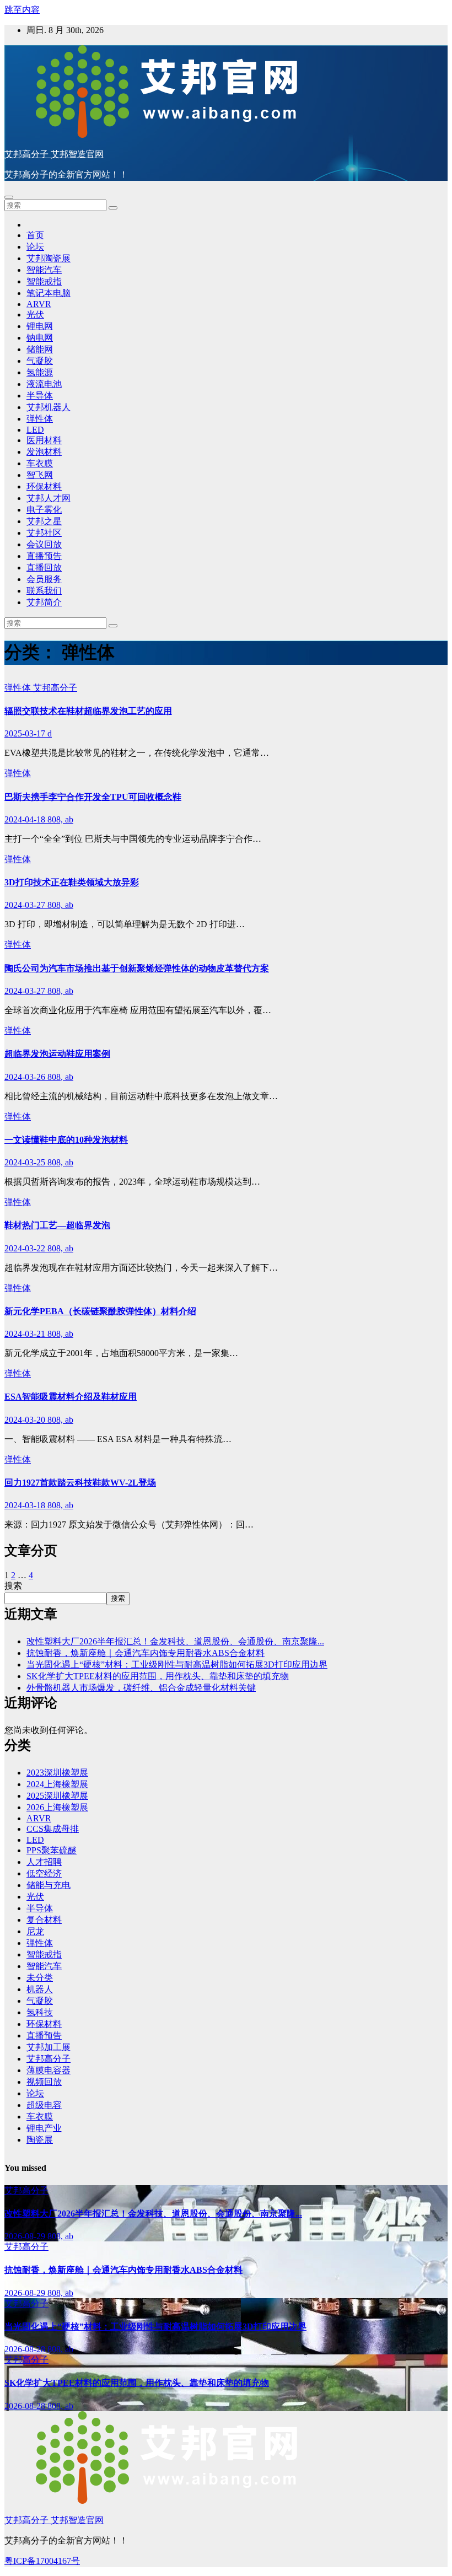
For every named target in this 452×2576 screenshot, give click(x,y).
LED (35, 430)
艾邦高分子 (55, 688)
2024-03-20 (26, 1420)
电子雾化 (44, 510)
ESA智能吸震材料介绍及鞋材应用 (71, 1397)
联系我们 (44, 591)
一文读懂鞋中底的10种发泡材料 (66, 1140)
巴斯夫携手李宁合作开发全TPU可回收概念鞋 (93, 797)
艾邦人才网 (49, 498)
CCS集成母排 (53, 1829)
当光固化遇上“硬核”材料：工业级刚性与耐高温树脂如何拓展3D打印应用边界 (177, 1665)
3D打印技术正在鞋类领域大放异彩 (72, 882)
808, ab (60, 819)
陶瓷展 (40, 2140)
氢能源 (40, 372)
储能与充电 (49, 1885)
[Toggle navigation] (9, 197)
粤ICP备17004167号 (42, 2561)
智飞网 (40, 475)
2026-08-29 (26, 2236)
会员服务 (44, 579)
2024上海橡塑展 (57, 1784)
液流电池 (44, 384)
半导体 (40, 396)
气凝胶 (40, 361)
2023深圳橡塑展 (57, 1773)
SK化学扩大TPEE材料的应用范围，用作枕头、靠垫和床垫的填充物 (158, 1676)
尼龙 (35, 1931)
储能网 (40, 349)
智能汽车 (44, 270)
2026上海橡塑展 (57, 1807)
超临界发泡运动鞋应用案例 (57, 1054)
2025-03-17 (26, 733)
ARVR (39, 304)
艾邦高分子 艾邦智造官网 (54, 154)
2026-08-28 (26, 2349)
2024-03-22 (26, 1248)
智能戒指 (44, 281)
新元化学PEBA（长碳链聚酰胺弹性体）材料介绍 (100, 1311)
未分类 (40, 1978)
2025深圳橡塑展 (57, 1796)
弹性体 (40, 419)
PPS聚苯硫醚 (52, 1850)
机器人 (40, 1989)
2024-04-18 (26, 819)
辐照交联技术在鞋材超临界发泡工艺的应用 (88, 711)
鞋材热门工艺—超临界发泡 (57, 1225)
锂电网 (40, 326)
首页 (35, 235)
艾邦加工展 (49, 2047)
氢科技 (40, 2012)
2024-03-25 (26, 1162)
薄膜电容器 (49, 2070)
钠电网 (40, 338)
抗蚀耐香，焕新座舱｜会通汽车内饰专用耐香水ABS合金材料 (146, 1653)
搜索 (13, 1586)
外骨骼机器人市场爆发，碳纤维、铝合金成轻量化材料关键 (141, 1688)
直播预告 (44, 556)
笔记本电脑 (49, 293)
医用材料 (44, 440)
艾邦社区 (44, 533)
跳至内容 (22, 10)
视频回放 (44, 2082)
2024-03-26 (26, 1077)
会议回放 (44, 544)
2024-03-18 (26, 1505)
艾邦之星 (44, 521)
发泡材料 (44, 452)
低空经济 (44, 1873)
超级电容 (44, 2105)
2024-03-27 (26, 905)
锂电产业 (44, 2128)
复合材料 (44, 1920)
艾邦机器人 (49, 407)
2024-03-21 (26, 1334)
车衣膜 (40, 463)
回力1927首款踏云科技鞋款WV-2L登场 (80, 1483)
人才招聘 (44, 1862)
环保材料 (44, 486)
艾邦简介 (44, 602)
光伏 (35, 314)
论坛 (35, 247)
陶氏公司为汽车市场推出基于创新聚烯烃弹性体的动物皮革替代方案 (137, 968)
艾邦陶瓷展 (49, 258)
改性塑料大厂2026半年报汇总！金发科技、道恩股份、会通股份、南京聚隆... (175, 1641)
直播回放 (44, 568)
